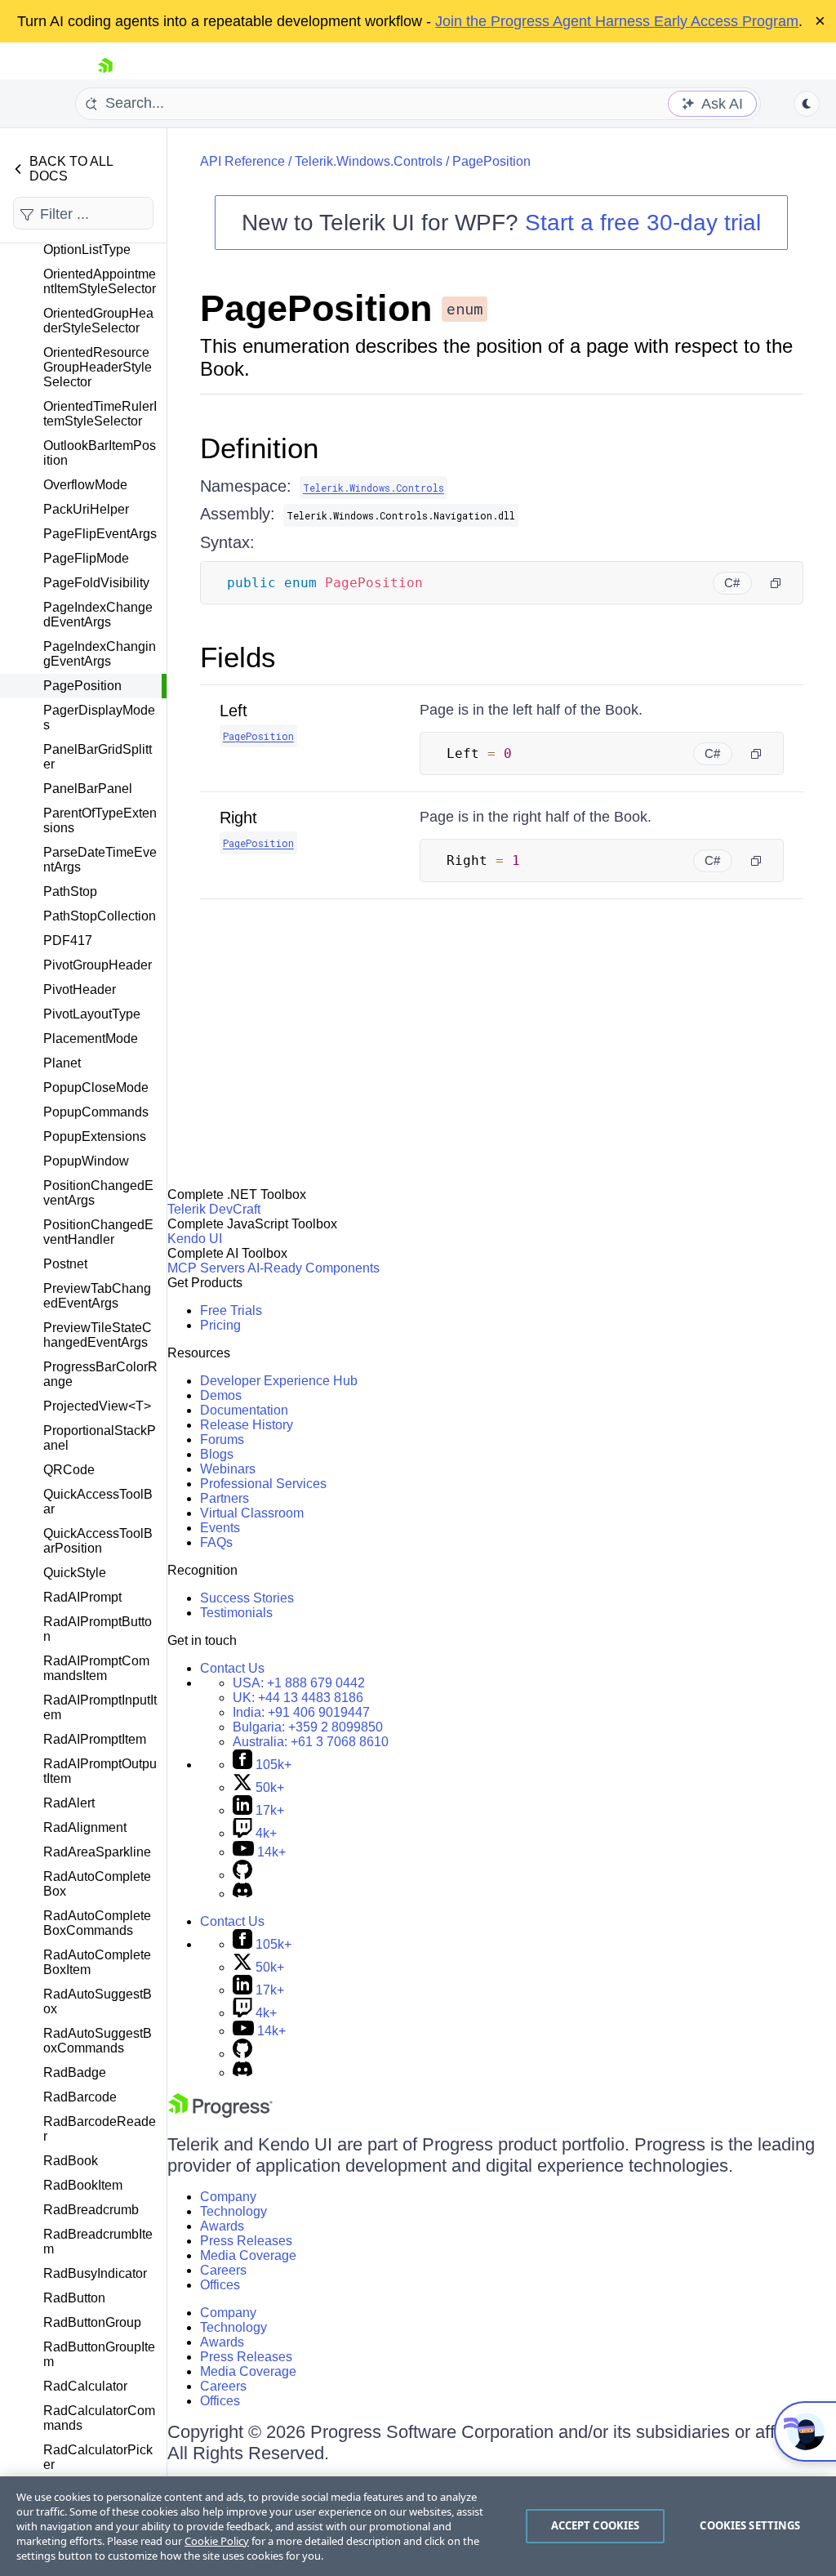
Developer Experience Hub (279, 1381)
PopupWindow (86, 1161)
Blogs (217, 1454)
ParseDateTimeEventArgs (100, 860)
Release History (247, 1425)
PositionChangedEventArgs (98, 1193)
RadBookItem (83, 2185)
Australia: (311, 1742)
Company (228, 2197)
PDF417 (68, 940)
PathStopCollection (100, 916)
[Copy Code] (776, 583)
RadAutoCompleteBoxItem (97, 1962)
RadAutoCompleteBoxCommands (97, 1923)
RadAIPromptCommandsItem (96, 1668)
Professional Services (263, 1484)
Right (238, 818)
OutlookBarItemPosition (100, 453)
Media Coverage (248, 2255)
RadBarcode (80, 2097)
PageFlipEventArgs (100, 534)
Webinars (228, 1469)
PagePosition (82, 686)
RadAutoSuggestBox (98, 2001)
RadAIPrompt (82, 1597)
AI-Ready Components (313, 1268)
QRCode (69, 1470)
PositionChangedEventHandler (98, 1232)
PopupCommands (96, 1112)
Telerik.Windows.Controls (369, 161)
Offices (220, 2285)
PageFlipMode (86, 558)
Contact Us (232, 1668)
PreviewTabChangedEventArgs (97, 1296)
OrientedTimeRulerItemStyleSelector (100, 414)
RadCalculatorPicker (98, 2457)
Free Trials (231, 1310)
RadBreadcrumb (91, 2210)
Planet (62, 1063)
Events (220, 1528)
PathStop (70, 891)
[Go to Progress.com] (220, 2113)
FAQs (216, 1542)
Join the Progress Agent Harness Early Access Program (617, 21)
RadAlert (69, 1803)
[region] (418, 2526)
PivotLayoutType (92, 1014)
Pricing (220, 1325)
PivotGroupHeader (98, 965)
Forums (222, 1440)
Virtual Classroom (252, 1513)
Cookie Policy (217, 2541)
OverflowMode (85, 485)
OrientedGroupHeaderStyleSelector (98, 321)
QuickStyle (75, 1573)
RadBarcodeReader (100, 2129)
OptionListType (87, 250)
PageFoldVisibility (96, 583)
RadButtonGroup (92, 2322)
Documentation (244, 1410)
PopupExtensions (95, 1136)
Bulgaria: (308, 1727)
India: (301, 1712)
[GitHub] (242, 1875)
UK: (298, 1698)
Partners (225, 1498)
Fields (238, 657)
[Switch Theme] (807, 104)
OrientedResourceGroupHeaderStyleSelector (98, 367)
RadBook (71, 2161)
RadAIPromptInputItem (100, 1707)
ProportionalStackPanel (100, 1438)
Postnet (65, 1264)
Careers (223, 2270)
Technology (233, 2211)
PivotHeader (80, 989)
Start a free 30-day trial (643, 223)
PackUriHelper (86, 509)
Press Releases (246, 2241)
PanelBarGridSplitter (98, 757)
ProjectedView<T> (97, 1406)
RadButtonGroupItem (99, 2354)
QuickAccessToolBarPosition (98, 1541)
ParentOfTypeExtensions (100, 820)
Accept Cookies (596, 2525)
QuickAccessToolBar (98, 1502)
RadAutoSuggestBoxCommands (98, 2041)
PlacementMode (91, 1038)
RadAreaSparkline (97, 1852)
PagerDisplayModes (99, 718)
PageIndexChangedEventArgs (98, 615)
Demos (221, 1395)
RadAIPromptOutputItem (100, 1771)
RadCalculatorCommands (99, 2418)
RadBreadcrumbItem (98, 2242)
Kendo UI (195, 1239)
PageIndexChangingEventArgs (100, 654)
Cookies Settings (750, 2525)
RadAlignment (85, 1827)
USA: (299, 1683)
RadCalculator (85, 2386)
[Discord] (242, 1894)
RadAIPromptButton (98, 1629)
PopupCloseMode (96, 1087)
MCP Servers (206, 1268)
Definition (259, 448)
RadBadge (75, 2072)
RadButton (74, 2298)
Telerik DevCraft (214, 1209)
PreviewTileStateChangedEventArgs (98, 1335)
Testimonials (236, 1613)
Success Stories (247, 1598)
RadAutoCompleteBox (97, 1884)
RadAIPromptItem (95, 1739)
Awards (222, 2226)
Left (233, 711)
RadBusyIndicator (95, 2273)
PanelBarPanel (88, 789)
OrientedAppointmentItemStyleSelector (100, 281)
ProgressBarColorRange (100, 1374)
